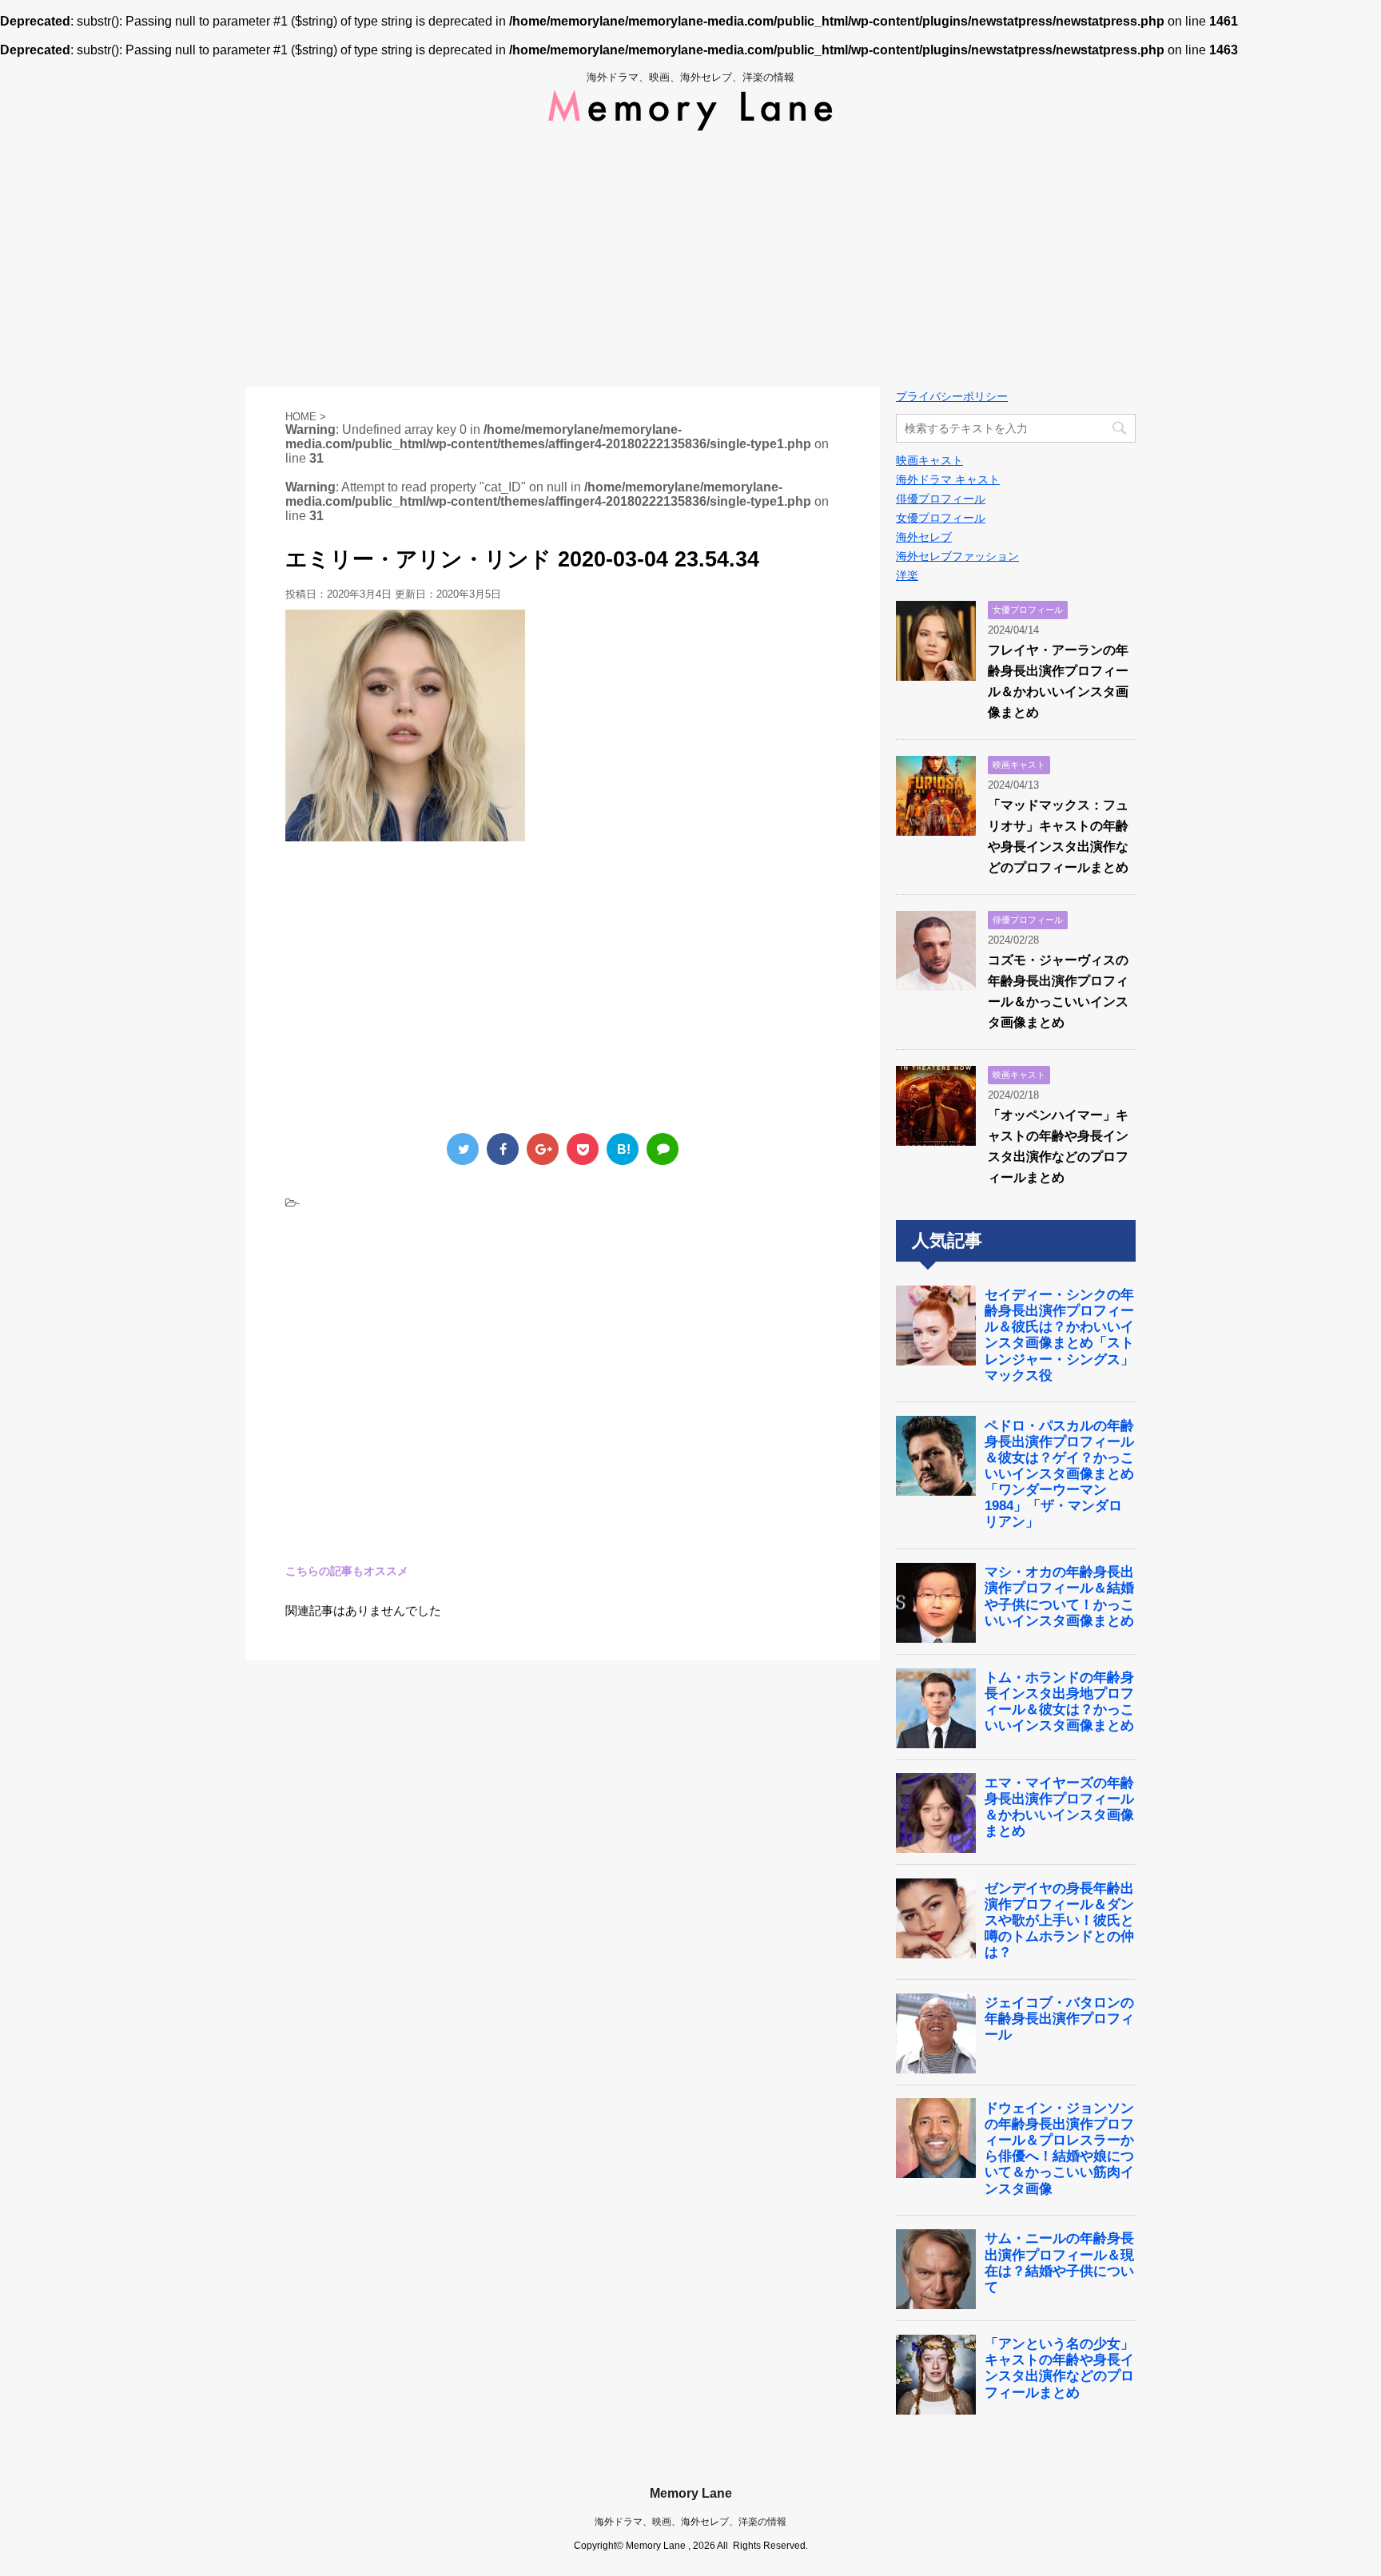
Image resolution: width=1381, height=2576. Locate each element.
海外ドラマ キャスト (948, 479)
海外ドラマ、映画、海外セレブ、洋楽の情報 (690, 2522)
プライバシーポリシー (952, 396)
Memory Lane (691, 2493)
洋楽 (907, 575)
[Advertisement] (690, 259)
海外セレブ (924, 537)
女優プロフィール (941, 518)
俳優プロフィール (941, 499)
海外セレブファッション (957, 556)
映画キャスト (929, 460)
